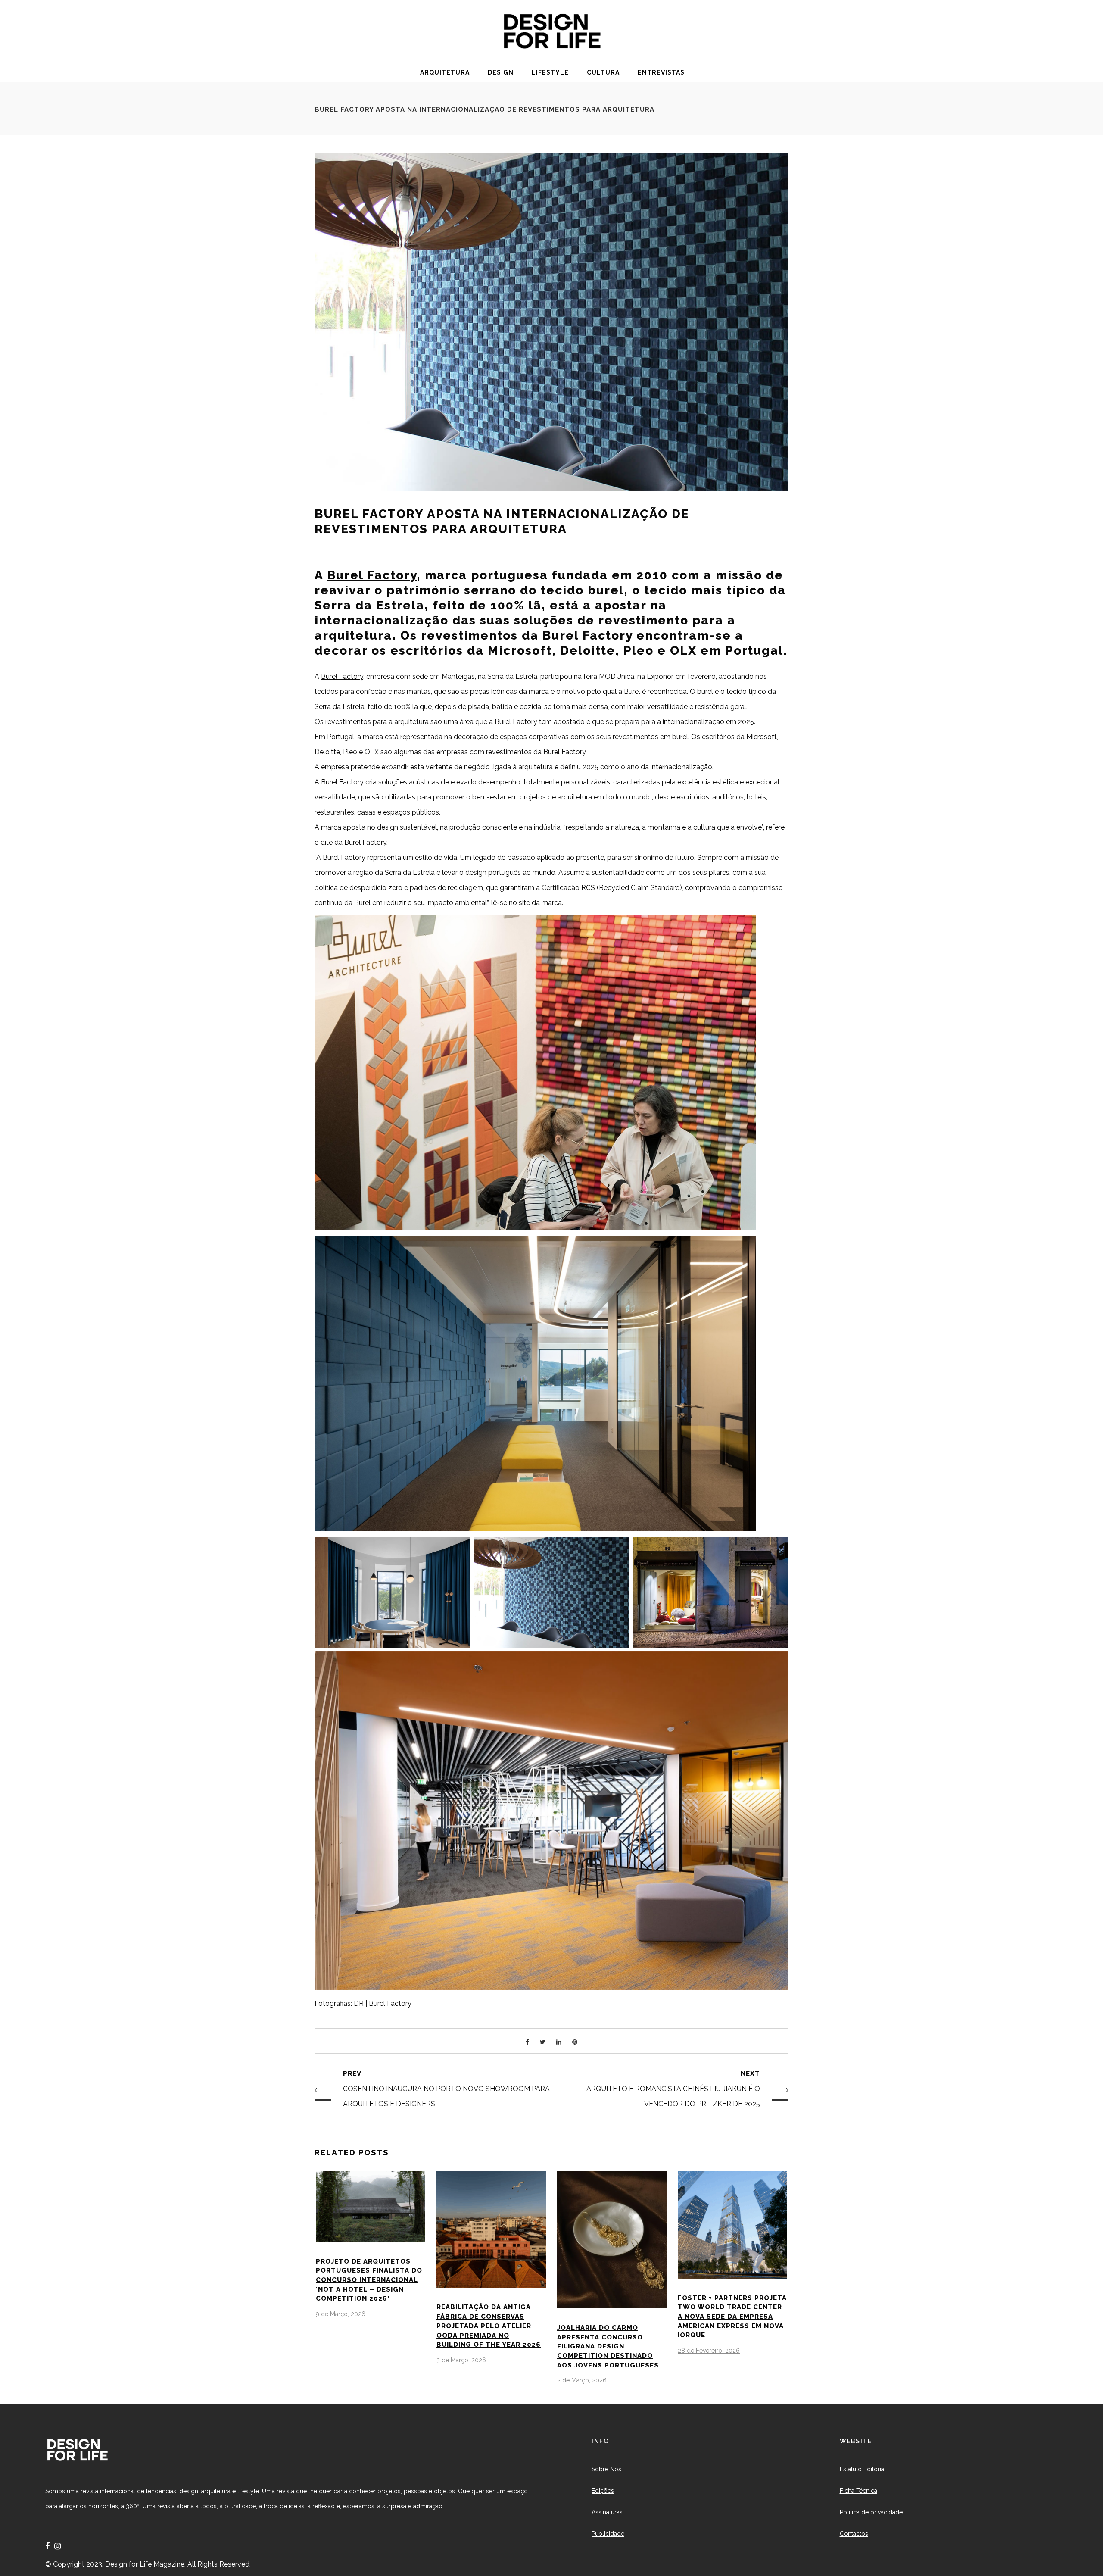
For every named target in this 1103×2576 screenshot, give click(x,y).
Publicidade (608, 2534)
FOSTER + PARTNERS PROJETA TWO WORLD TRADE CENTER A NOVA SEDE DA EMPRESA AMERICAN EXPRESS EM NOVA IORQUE (732, 2317)
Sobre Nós (606, 2469)
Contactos (854, 2534)
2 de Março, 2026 (582, 2380)
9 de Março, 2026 (341, 2314)
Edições (603, 2491)
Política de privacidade (871, 2512)
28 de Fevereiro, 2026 (709, 2351)
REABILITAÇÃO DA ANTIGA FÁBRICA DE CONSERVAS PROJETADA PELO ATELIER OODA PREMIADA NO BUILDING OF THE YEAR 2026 (489, 2326)
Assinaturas (607, 2512)
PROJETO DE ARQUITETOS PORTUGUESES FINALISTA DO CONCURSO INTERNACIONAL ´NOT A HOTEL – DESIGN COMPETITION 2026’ (369, 2280)
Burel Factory (372, 575)
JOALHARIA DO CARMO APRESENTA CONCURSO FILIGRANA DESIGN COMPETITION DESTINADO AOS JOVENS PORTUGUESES (608, 2347)
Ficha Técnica (858, 2491)
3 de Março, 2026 (461, 2360)
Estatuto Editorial (863, 2469)
